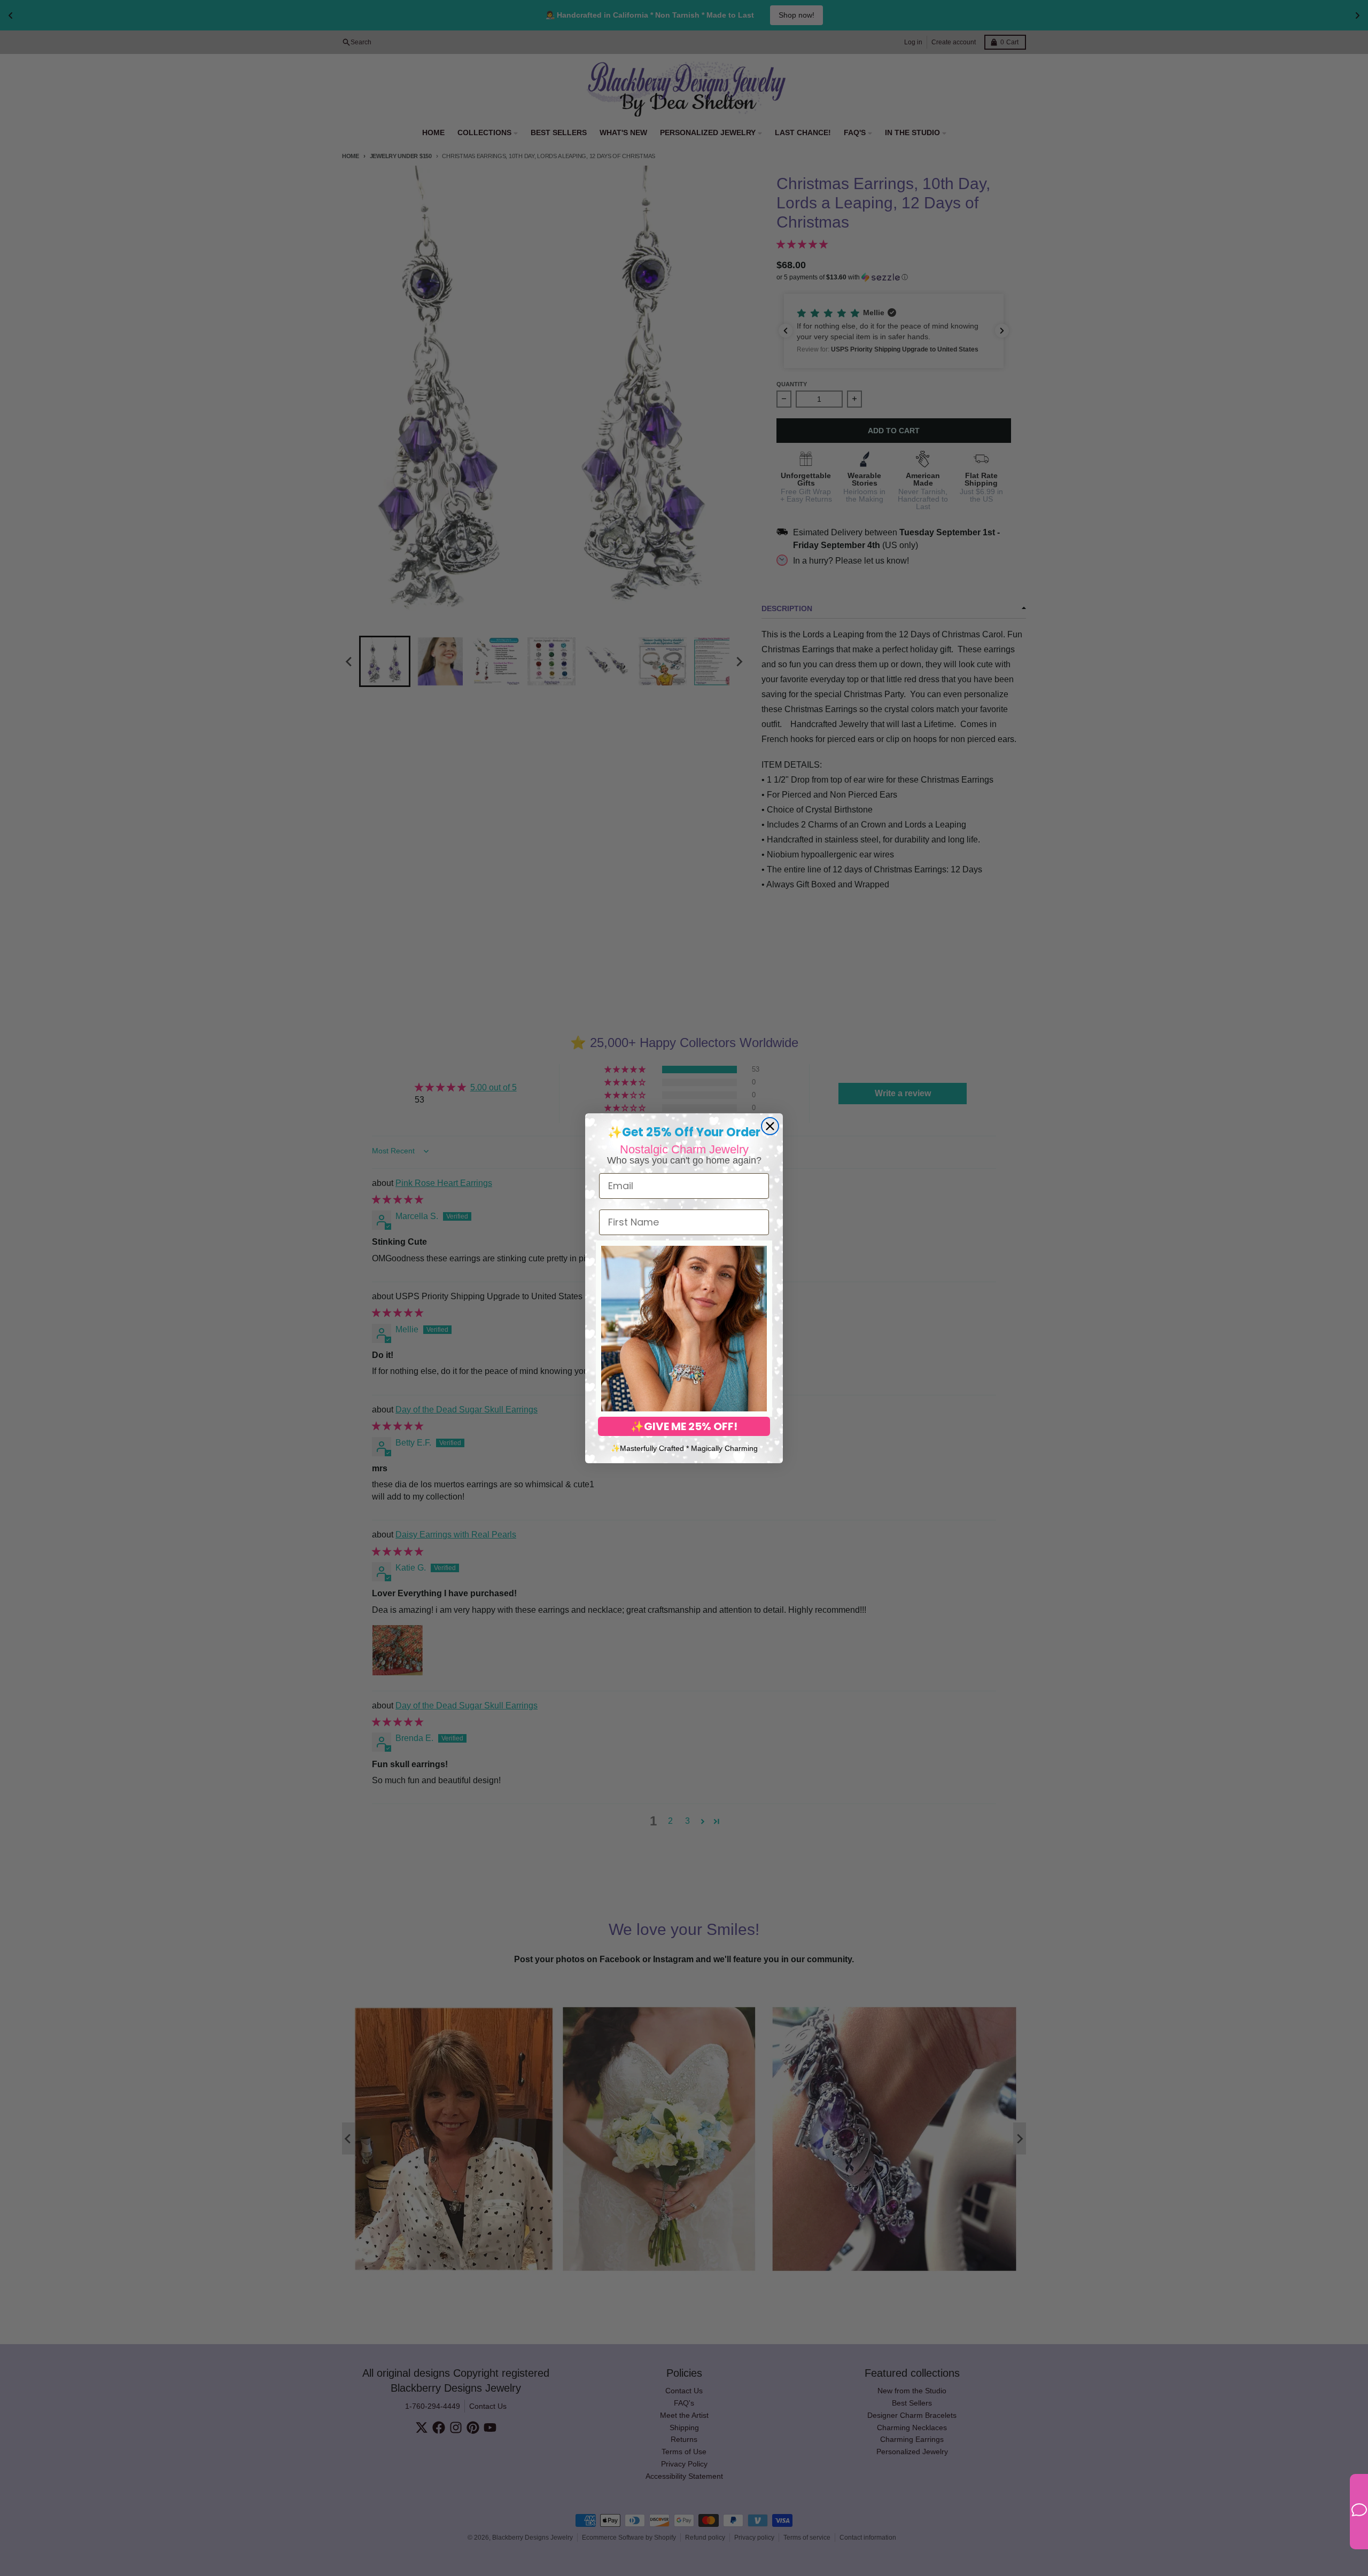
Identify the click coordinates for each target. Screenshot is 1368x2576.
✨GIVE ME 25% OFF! (684, 1426)
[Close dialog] (770, 1126)
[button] (684, 1329)
